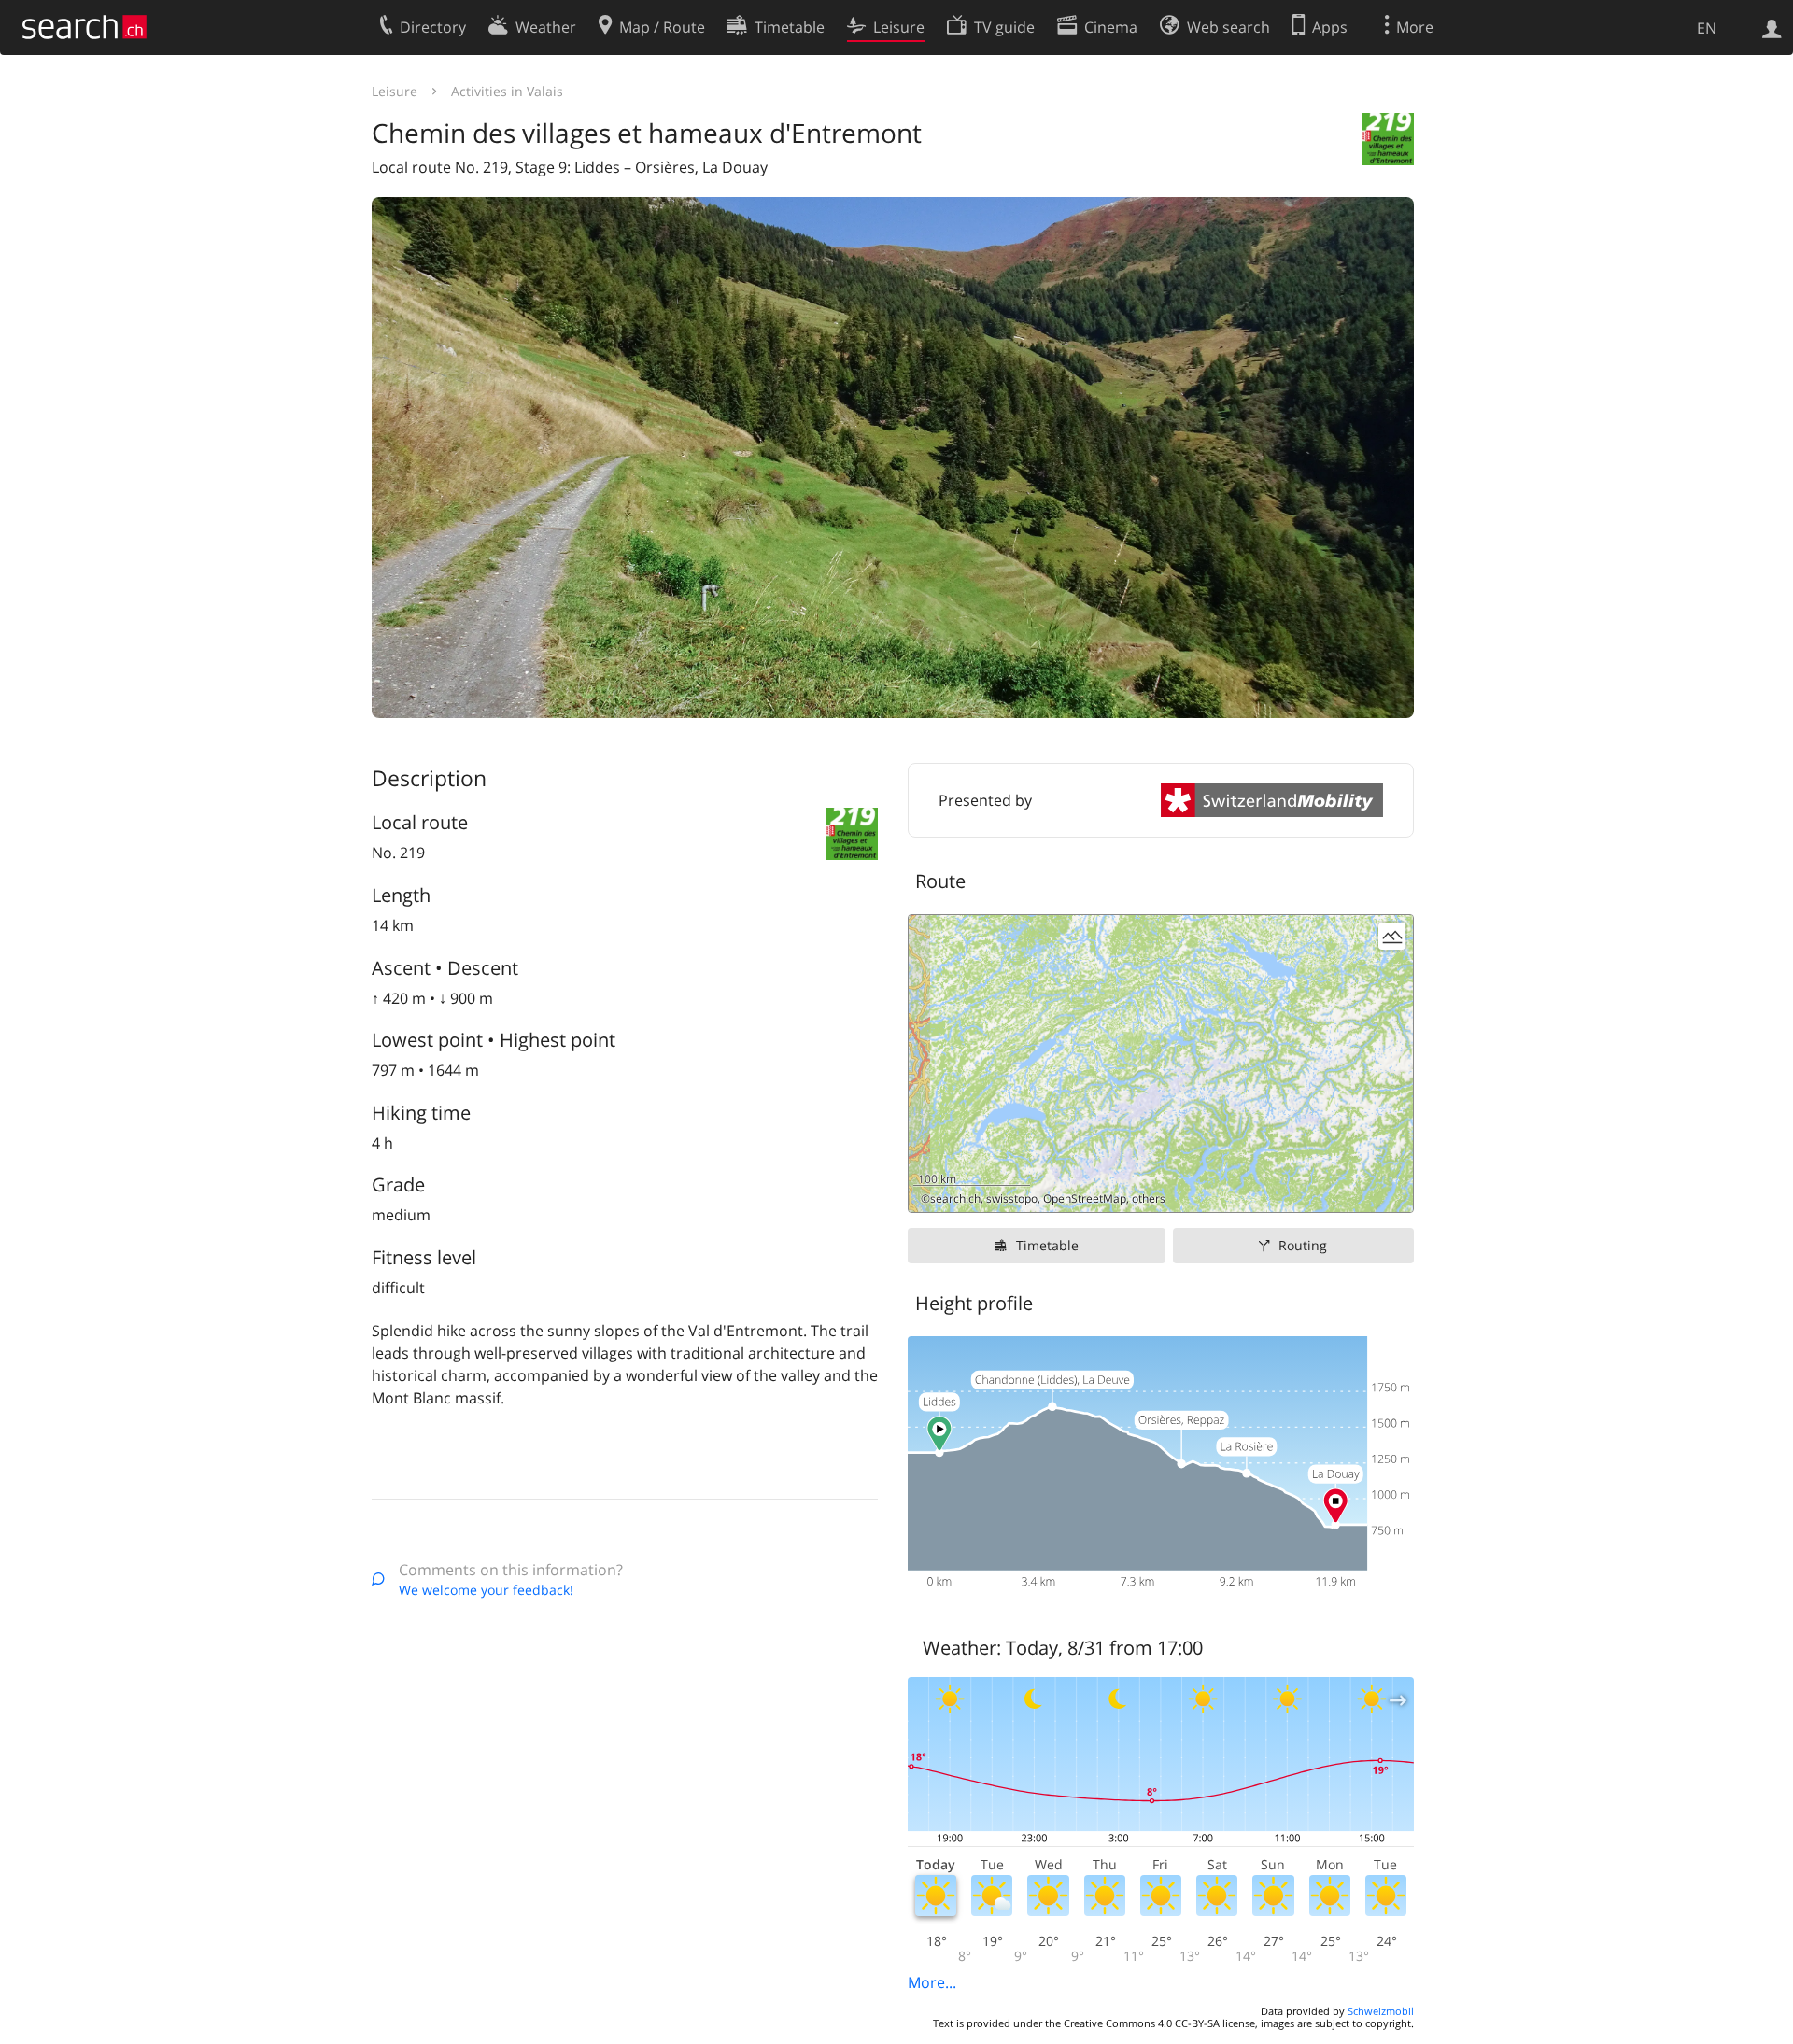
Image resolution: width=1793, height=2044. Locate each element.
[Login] (1772, 27)
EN (1707, 28)
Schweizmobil (1381, 2011)
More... (932, 1982)
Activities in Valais (507, 91)
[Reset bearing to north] (1392, 1191)
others (1149, 1198)
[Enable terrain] (1392, 936)
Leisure (395, 91)
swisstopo (1012, 1198)
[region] (1161, 1064)
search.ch (955, 1198)
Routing (1303, 1245)
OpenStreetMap (1085, 1198)
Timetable (1047, 1245)
